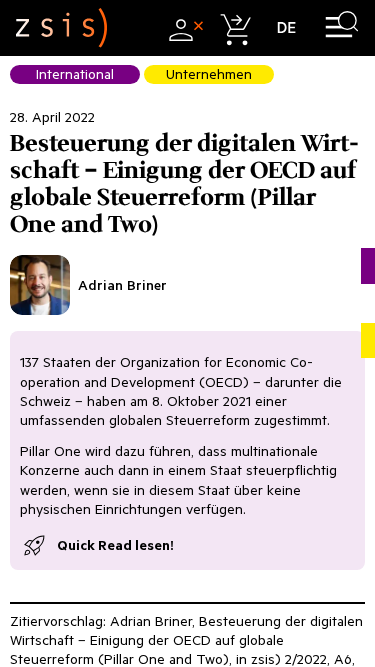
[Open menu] (341, 27)
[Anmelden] (183, 27)
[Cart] (234, 27)
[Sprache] (286, 27)
